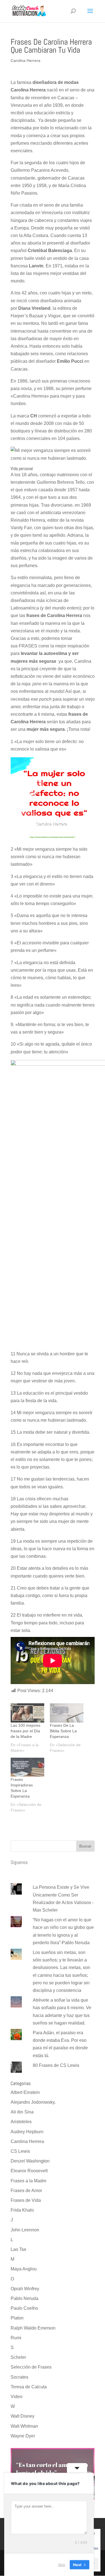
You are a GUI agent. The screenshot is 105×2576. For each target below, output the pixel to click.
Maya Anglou (24, 2269)
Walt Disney (23, 2416)
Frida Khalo (22, 2210)
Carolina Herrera (25, 61)
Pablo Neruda (25, 2298)
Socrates (19, 2377)
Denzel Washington (30, 2161)
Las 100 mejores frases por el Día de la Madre (25, 1731)
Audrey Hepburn (27, 2132)
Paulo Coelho (24, 2308)
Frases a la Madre (29, 2181)
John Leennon (25, 2230)
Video (17, 2397)
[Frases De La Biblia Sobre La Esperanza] (67, 1713)
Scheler (18, 2357)
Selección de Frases (31, 2367)
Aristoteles (21, 2122)
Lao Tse (18, 2249)
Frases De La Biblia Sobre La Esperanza (63, 1731)
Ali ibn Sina (22, 2112)
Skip (62, 2565)
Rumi (16, 2338)
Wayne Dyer (23, 2436)
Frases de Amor (26, 2191)
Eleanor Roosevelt (29, 2171)
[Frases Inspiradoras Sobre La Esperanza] (27, 1767)
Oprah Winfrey (25, 2289)
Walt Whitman (24, 2426)
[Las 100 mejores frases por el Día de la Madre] (27, 1713)
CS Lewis (20, 2151)
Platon (17, 2318)
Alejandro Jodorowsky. (33, 2102)
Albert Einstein (25, 2092)
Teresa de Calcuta (29, 2387)
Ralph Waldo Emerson (33, 2328)
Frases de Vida (26, 2200)
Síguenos (19, 1862)
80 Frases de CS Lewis (56, 2065)
